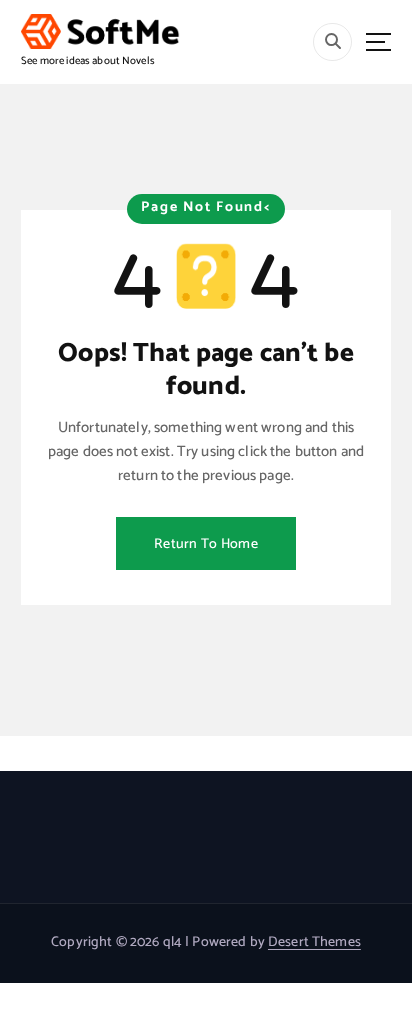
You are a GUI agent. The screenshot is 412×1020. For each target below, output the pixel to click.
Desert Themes (314, 942)
